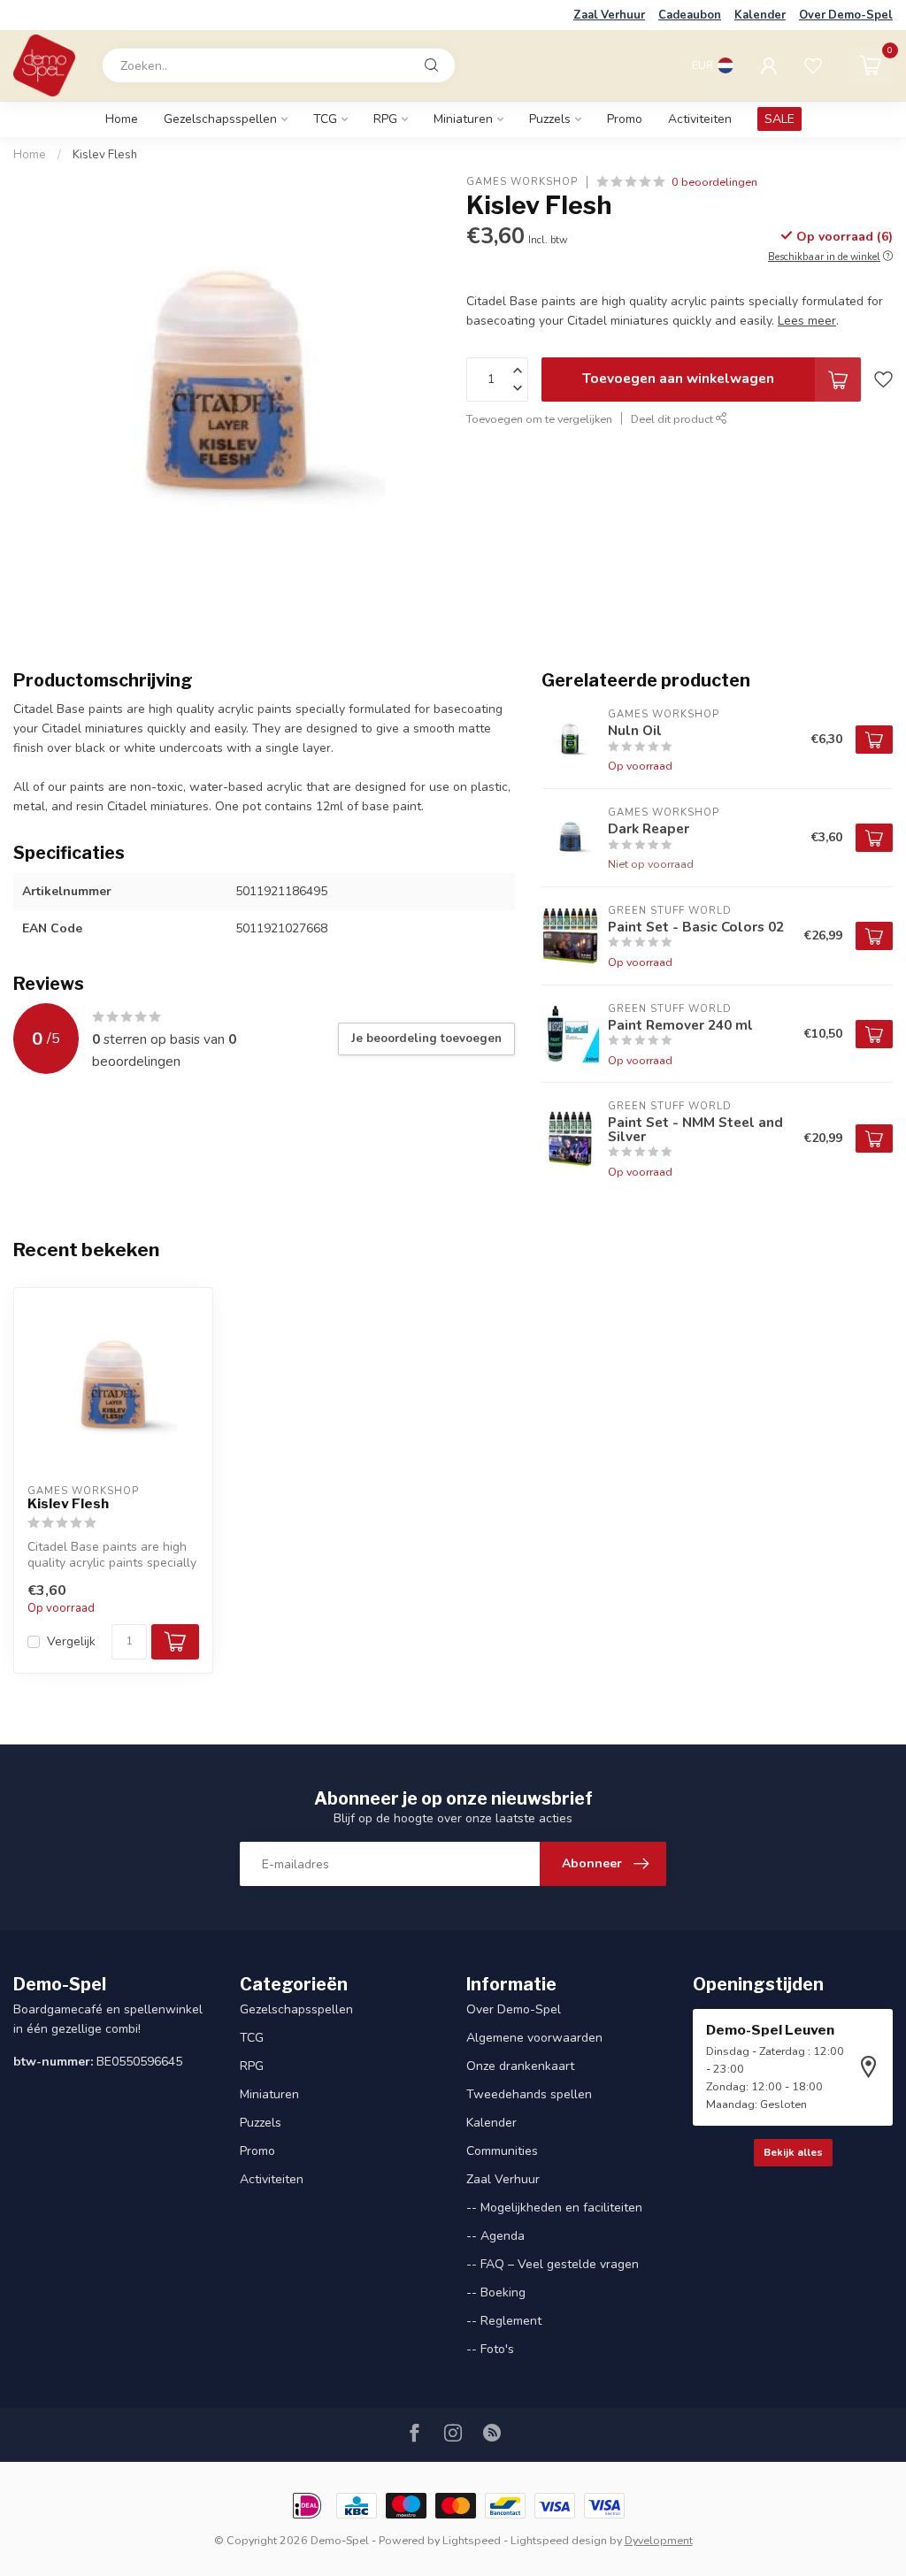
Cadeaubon (690, 15)
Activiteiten (700, 119)
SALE (779, 119)
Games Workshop (522, 182)
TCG (325, 119)
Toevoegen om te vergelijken (539, 419)
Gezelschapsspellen (220, 119)
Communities (502, 2151)
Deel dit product (673, 419)
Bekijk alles (793, 2152)
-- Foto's (490, 2349)
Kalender (760, 15)
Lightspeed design (559, 2540)
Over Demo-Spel (846, 15)
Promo (625, 119)
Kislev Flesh (105, 155)
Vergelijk (71, 1641)
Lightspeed (472, 2540)
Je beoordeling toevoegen (426, 1039)
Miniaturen (463, 119)
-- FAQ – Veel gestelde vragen (553, 2264)
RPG (385, 119)
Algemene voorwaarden (534, 2038)
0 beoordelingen (714, 182)
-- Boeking (496, 2292)
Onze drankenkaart (520, 2066)
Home (122, 119)
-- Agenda (495, 2236)
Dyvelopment (659, 2540)
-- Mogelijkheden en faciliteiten (554, 2208)
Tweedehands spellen (529, 2094)
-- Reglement (504, 2321)
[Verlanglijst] (813, 65)
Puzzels (550, 119)
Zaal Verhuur (609, 15)
